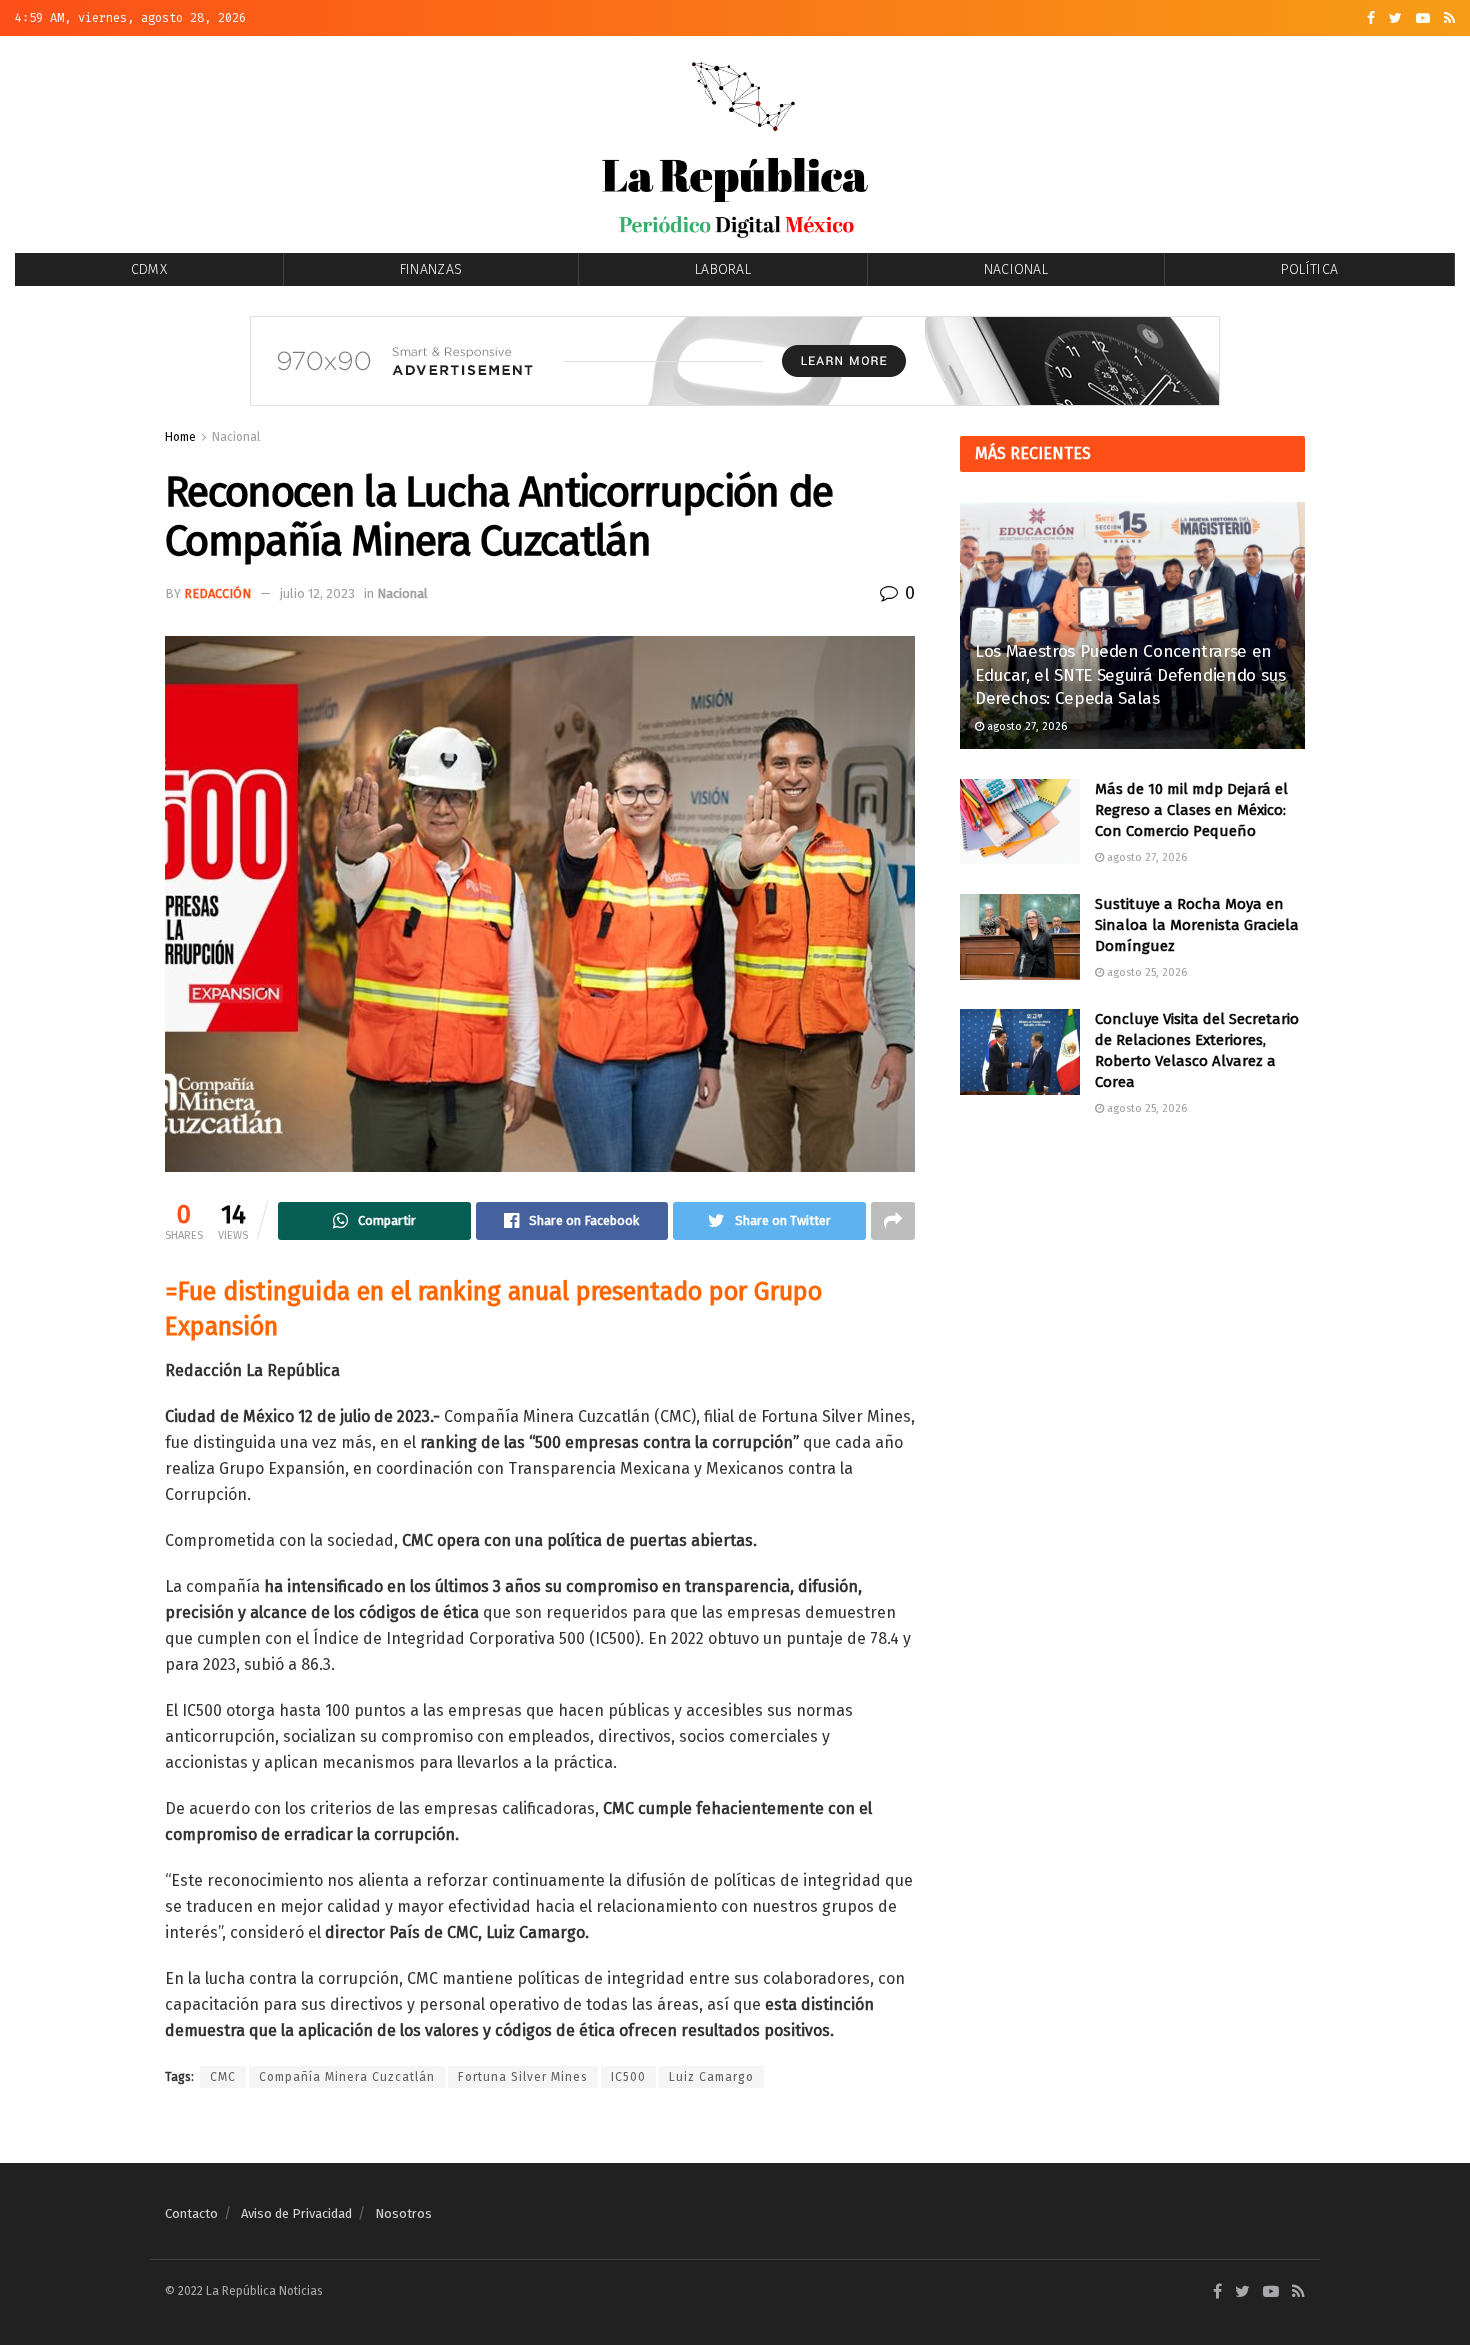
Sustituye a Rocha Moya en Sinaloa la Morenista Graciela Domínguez (1197, 925)
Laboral (723, 269)
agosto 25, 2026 (1145, 972)
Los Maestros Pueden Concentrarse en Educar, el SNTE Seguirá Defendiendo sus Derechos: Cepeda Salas (1130, 675)
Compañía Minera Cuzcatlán (347, 2077)
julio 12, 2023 (317, 593)
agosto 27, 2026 (1025, 726)
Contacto (191, 2213)
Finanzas (431, 269)
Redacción (217, 593)
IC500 (628, 2077)
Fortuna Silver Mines (523, 2077)
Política (1309, 269)
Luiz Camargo (711, 2077)
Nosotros (403, 2213)
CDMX (149, 269)
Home (180, 437)
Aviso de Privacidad (296, 2213)
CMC (223, 2077)
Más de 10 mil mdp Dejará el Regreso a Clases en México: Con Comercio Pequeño (1191, 810)
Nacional (1016, 269)
